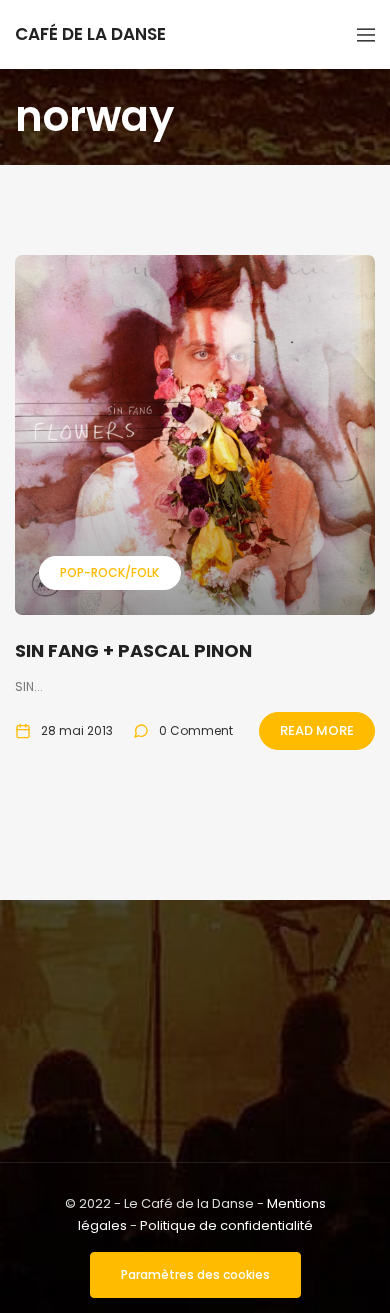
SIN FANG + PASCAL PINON (133, 650)
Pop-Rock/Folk (109, 572)
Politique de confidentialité (226, 1225)
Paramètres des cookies (195, 1274)
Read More (317, 730)
